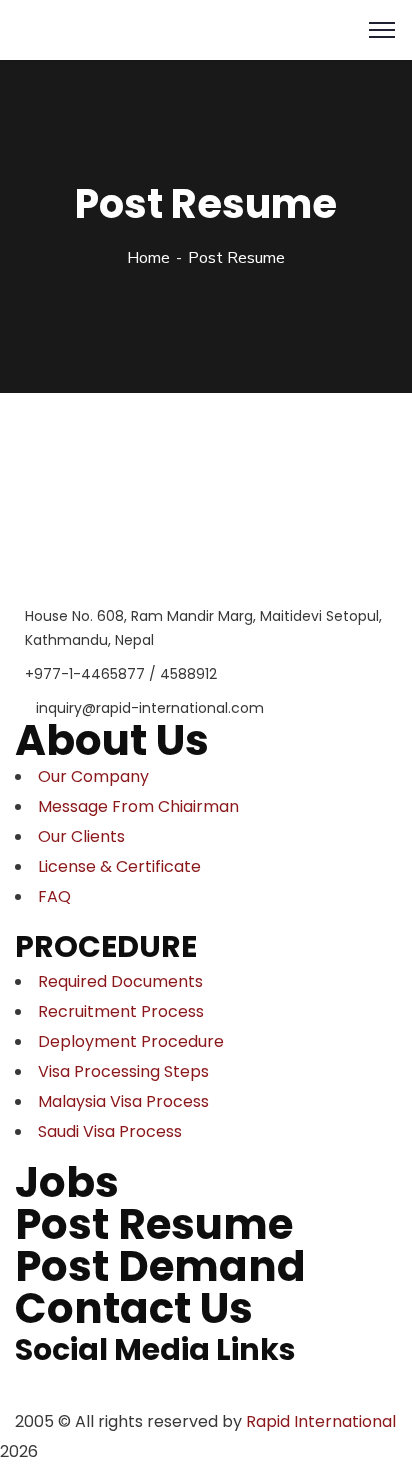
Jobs (67, 1182)
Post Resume (154, 1224)
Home (148, 258)
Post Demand (160, 1266)
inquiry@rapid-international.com (150, 708)
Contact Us (134, 1308)
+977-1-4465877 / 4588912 (121, 674)
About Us (112, 740)
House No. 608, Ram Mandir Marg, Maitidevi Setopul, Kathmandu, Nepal (203, 628)
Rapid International (321, 1421)
